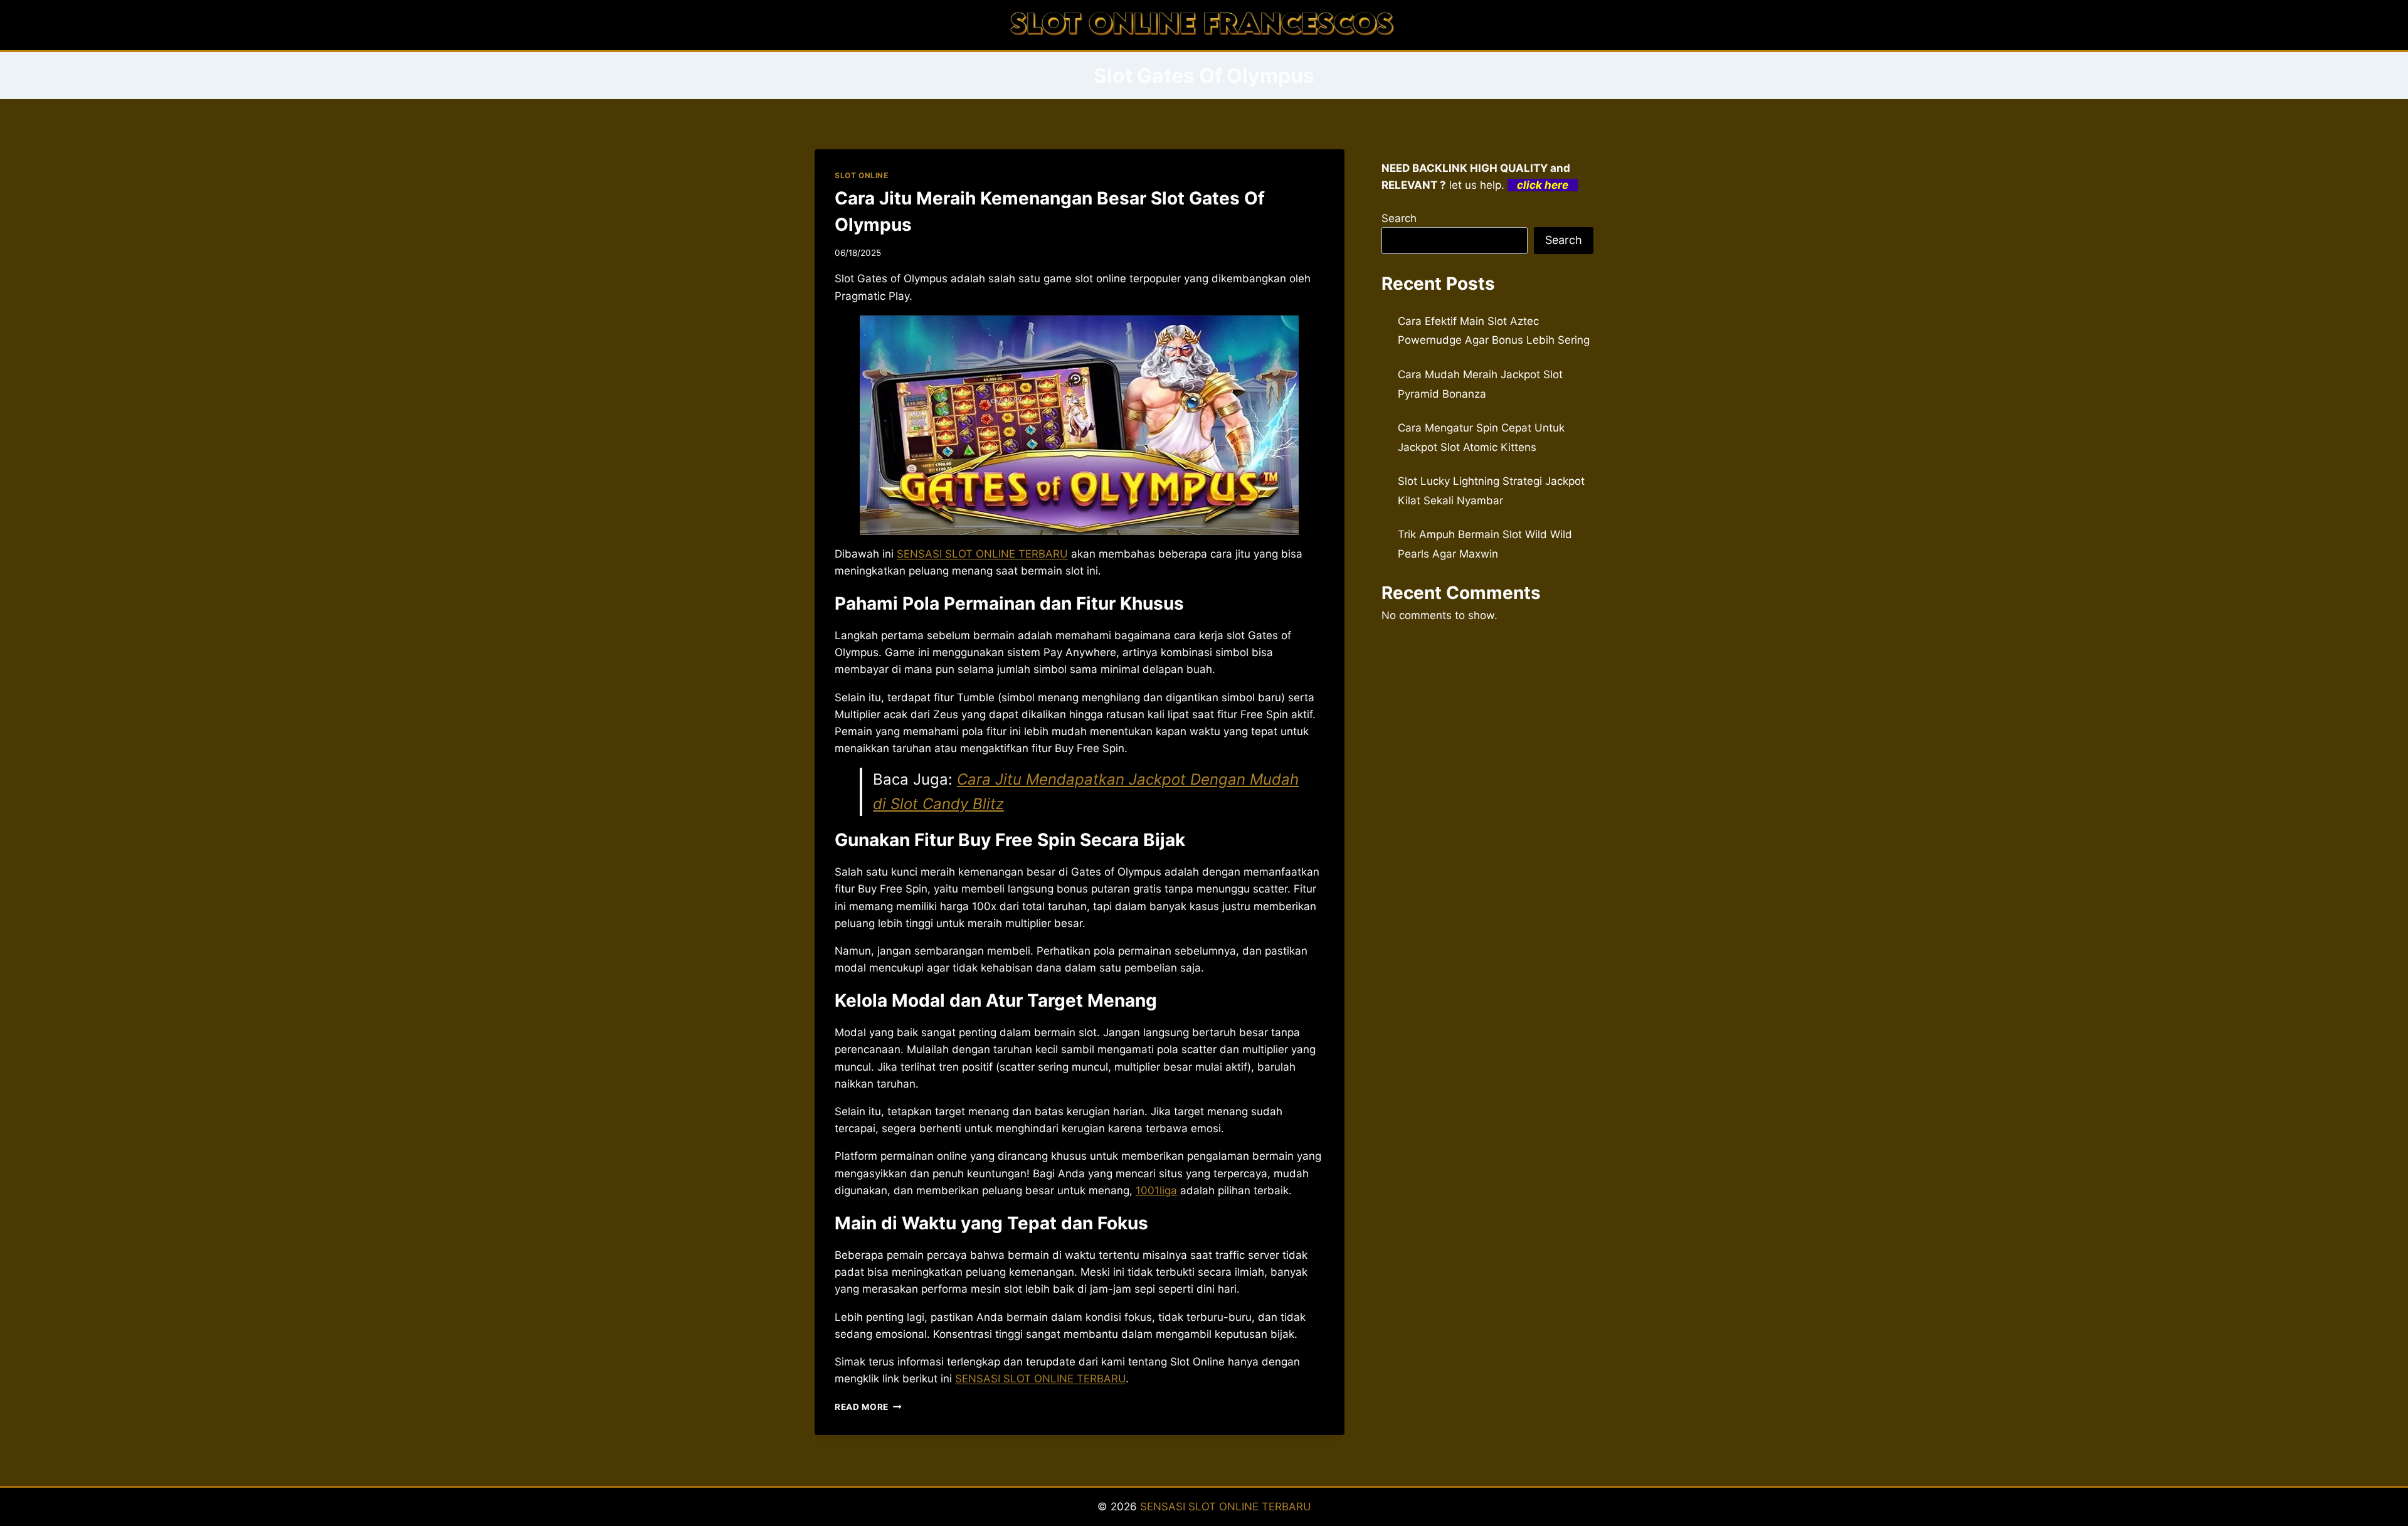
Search (1399, 218)
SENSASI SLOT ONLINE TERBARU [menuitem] (982, 554)
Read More (868, 1407)
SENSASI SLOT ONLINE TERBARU (1226, 1507)
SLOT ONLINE (862, 175)
